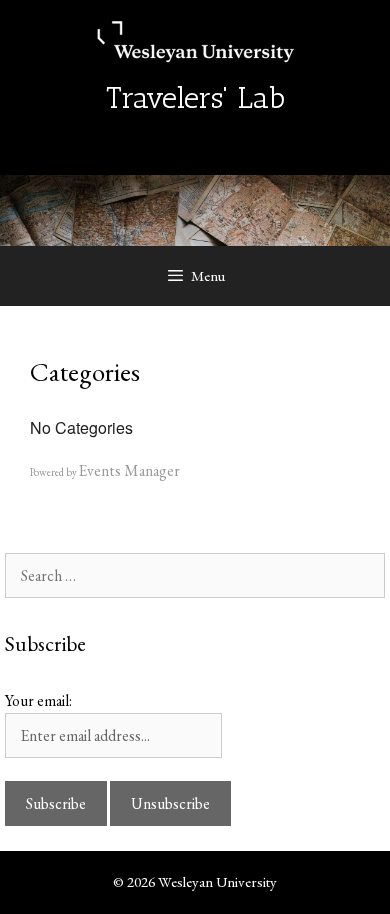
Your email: (38, 700)
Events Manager (129, 470)
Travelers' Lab (195, 98)
